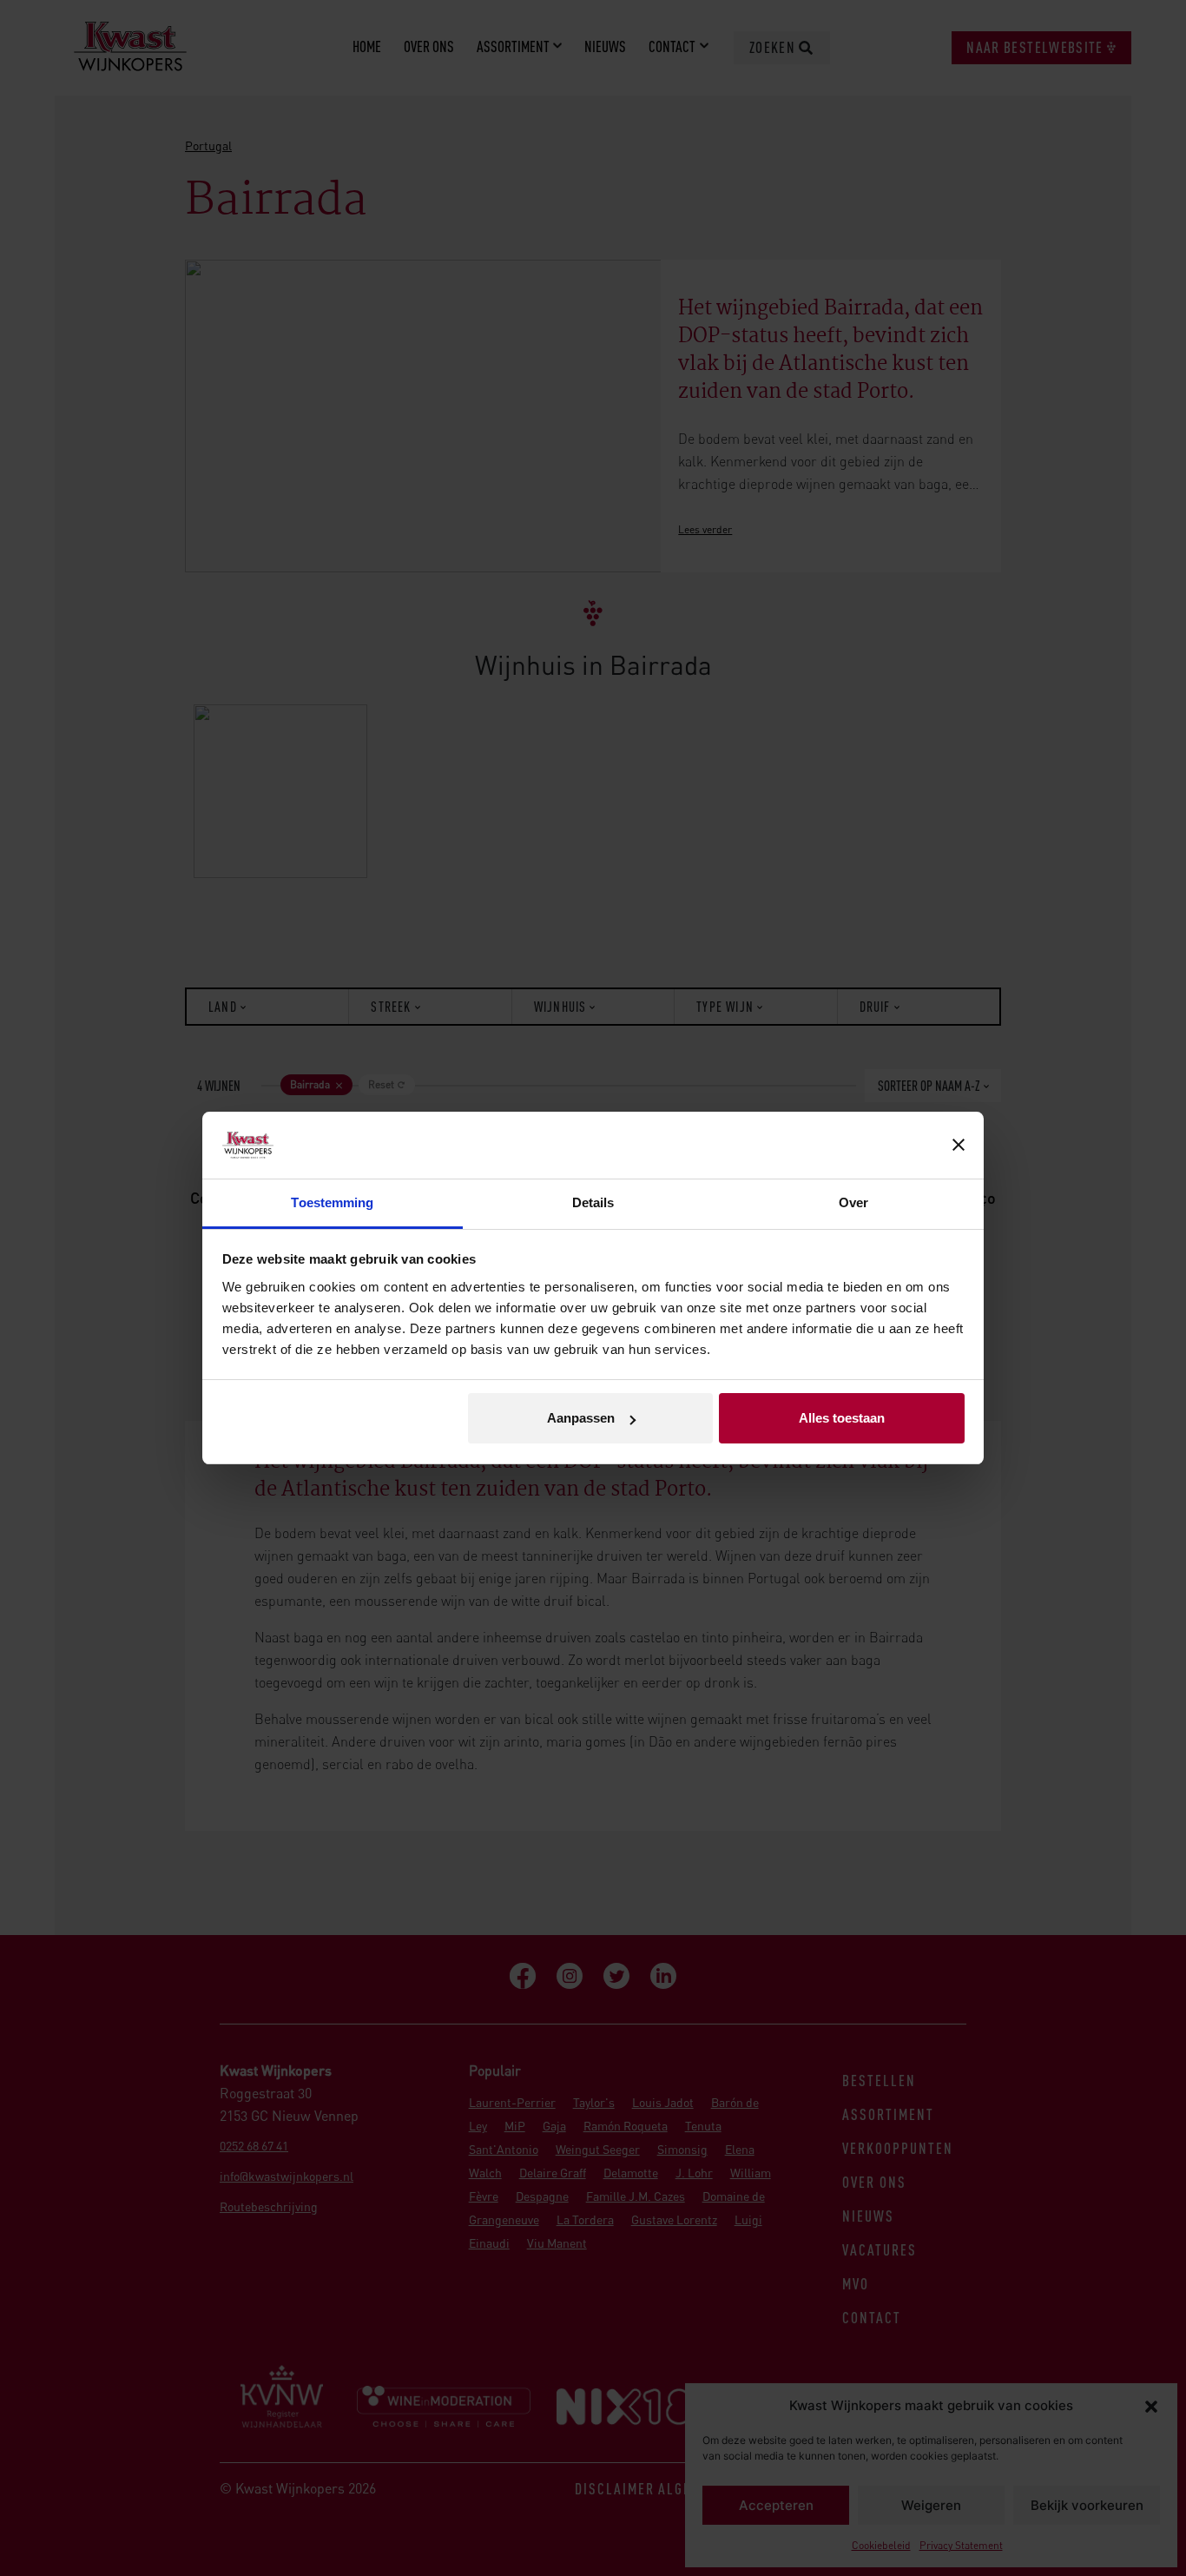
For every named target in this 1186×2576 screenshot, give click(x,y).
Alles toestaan (842, 1418)
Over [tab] (853, 1202)
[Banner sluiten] (959, 1146)
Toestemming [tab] (332, 1202)
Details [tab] (593, 1202)
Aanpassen (581, 1418)
